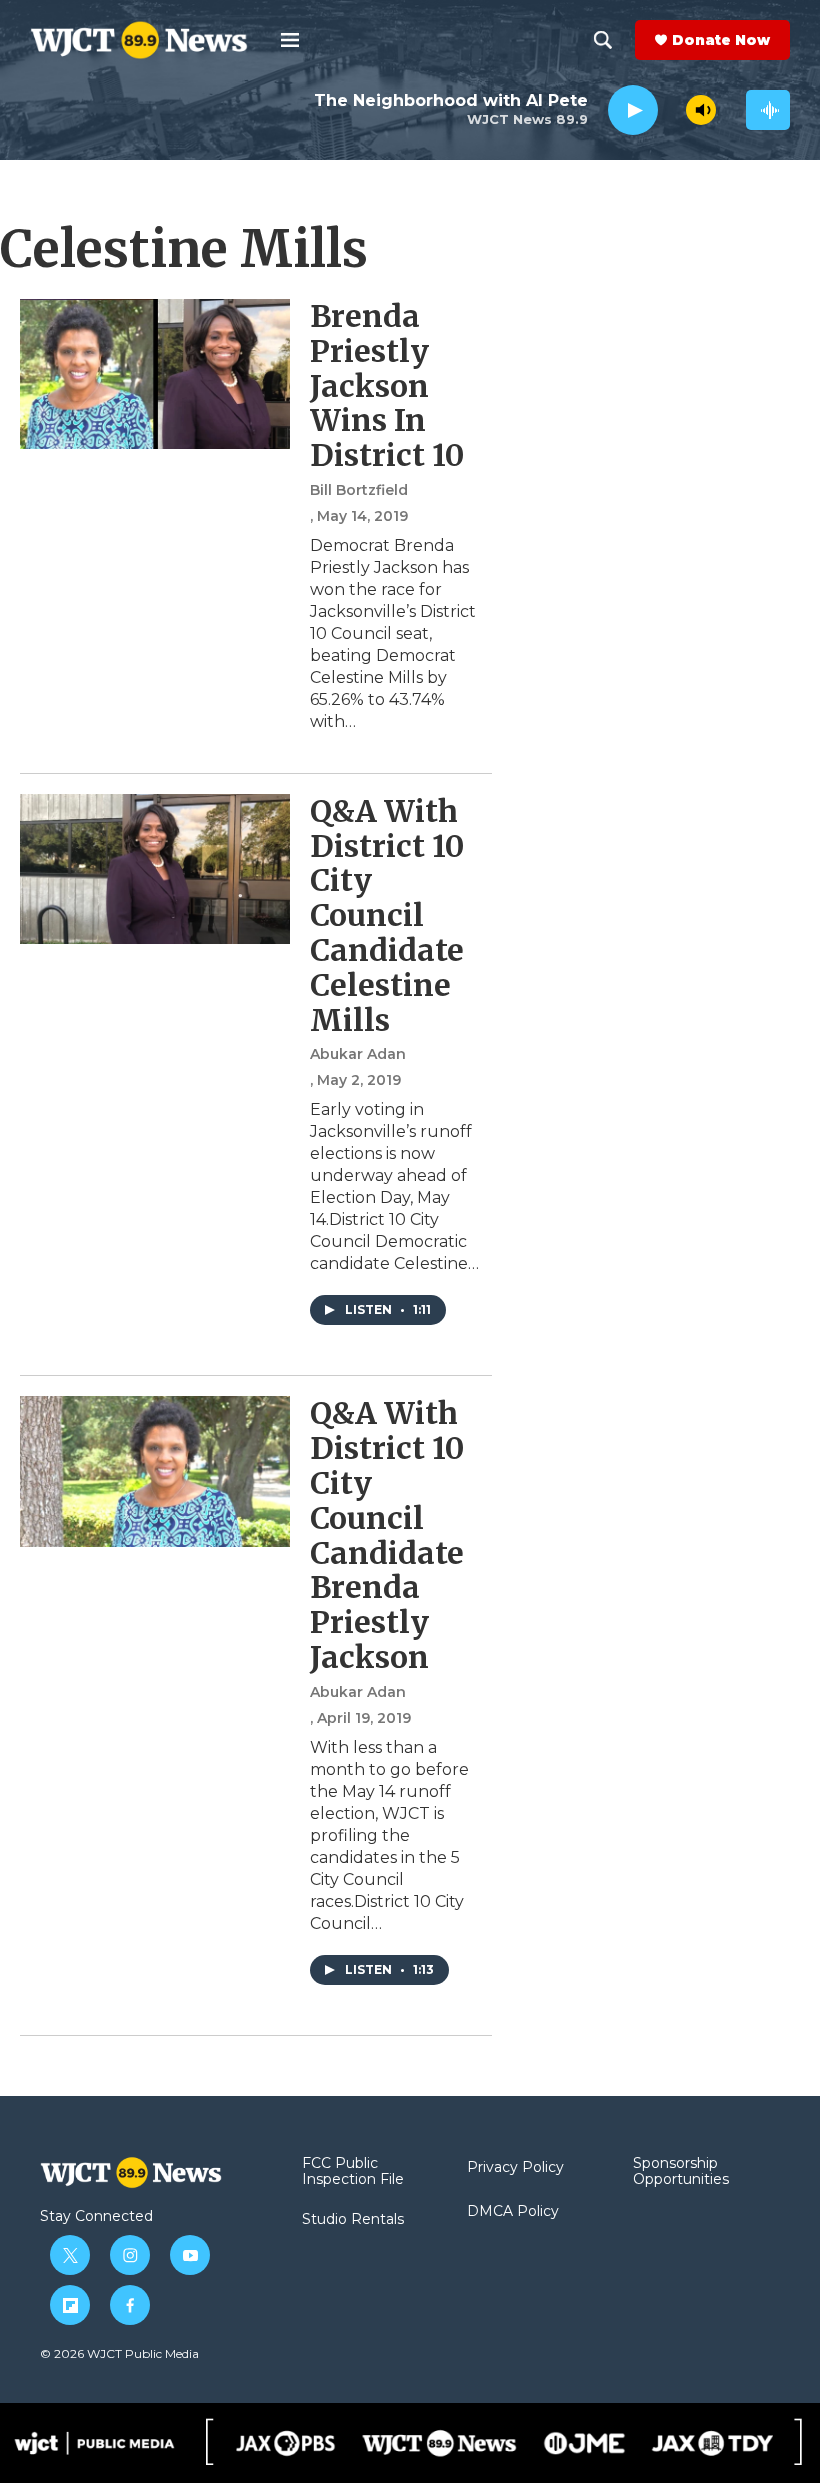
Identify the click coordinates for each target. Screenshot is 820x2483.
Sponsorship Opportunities (681, 2172)
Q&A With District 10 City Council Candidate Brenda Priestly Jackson (387, 1535)
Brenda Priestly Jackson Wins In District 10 (387, 385)
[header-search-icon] (603, 40)
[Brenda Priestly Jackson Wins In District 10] (155, 374)
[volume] (701, 110)
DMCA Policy (513, 2212)
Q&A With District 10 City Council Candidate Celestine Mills (387, 915)
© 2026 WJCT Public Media (119, 2353)
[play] (633, 110)
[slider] (672, 109)
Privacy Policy (515, 2168)
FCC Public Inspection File (353, 2172)
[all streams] (768, 110)
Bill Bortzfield (359, 490)
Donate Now (721, 40)
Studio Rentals (353, 2220)
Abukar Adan (358, 1054)
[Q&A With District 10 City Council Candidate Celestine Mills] (155, 869)
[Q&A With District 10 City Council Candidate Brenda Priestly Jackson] (155, 1471)
